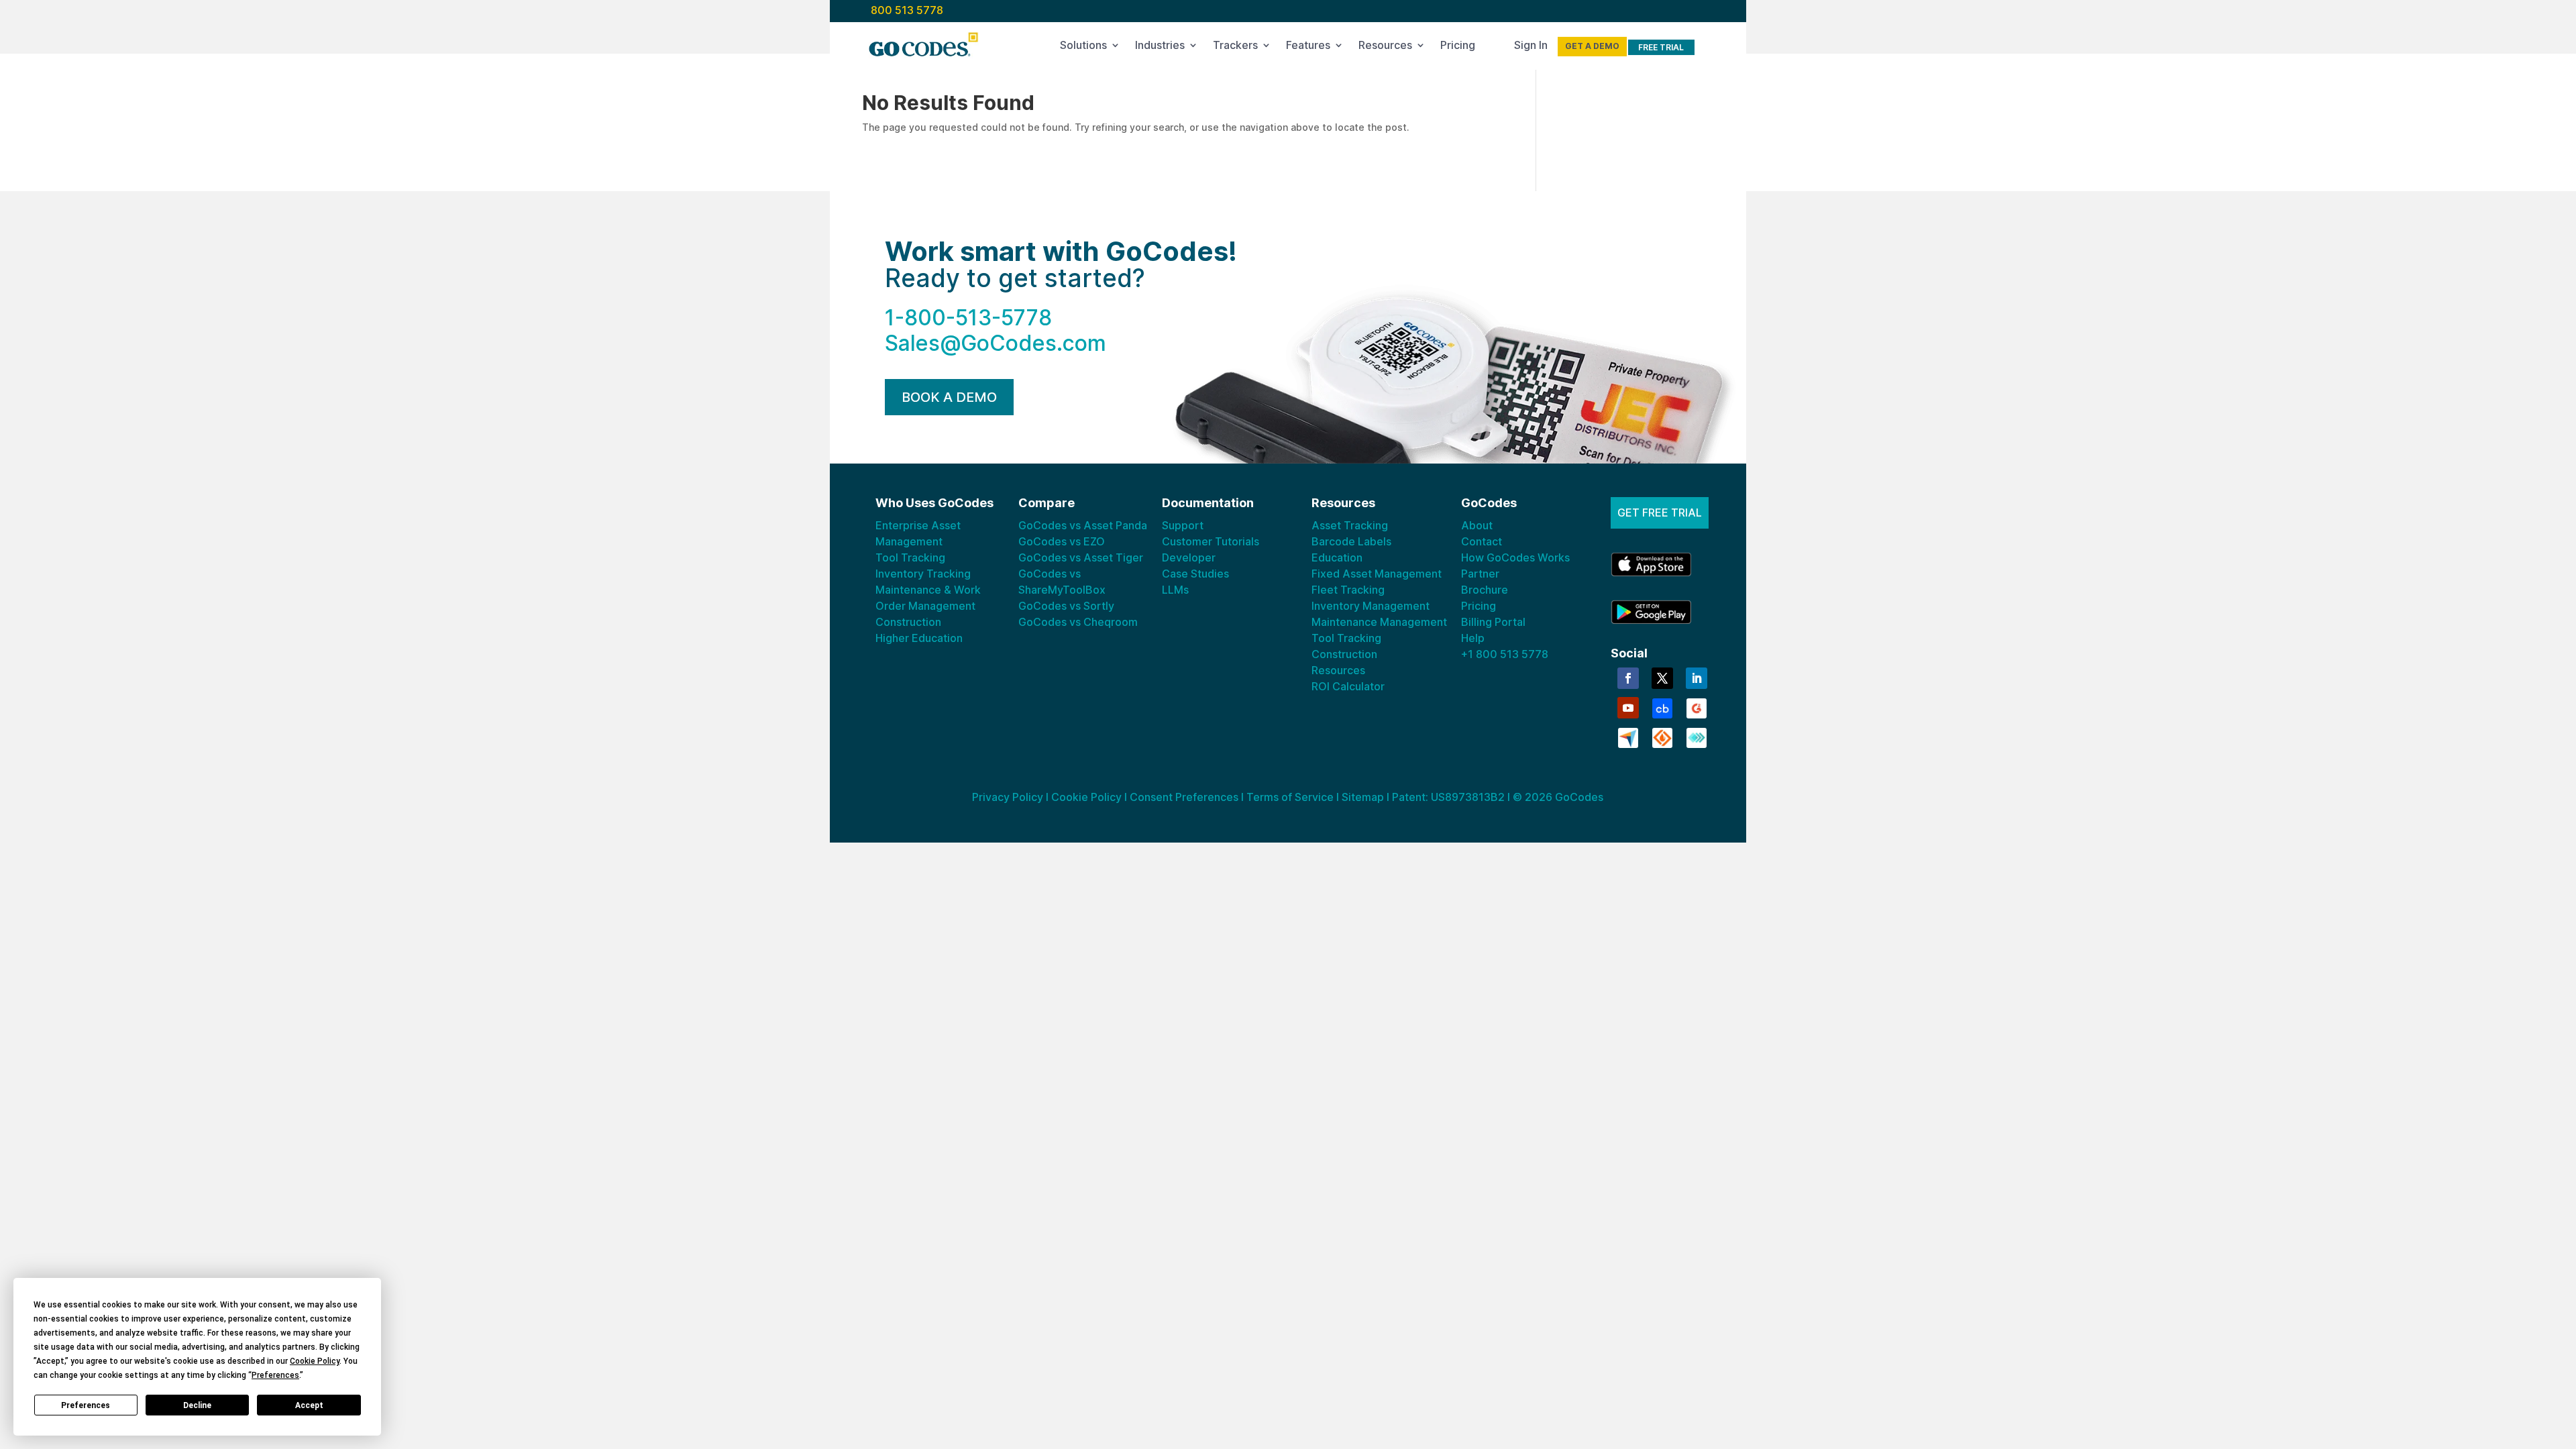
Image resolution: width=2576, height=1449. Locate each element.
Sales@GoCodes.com (996, 343)
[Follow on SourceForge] (1662, 737)
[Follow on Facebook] (1628, 678)
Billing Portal (1493, 622)
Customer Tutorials (1211, 541)
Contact (1482, 541)
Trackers (1235, 48)
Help (1473, 638)
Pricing (1458, 48)
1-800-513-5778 (968, 318)
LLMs (1175, 590)
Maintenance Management (1379, 622)
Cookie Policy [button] (315, 1361)
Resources (1385, 48)
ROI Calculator (1348, 686)
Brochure (1485, 590)
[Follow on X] (1662, 678)
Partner (1480, 574)
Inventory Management (1371, 606)
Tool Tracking (910, 557)
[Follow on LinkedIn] (1697, 678)
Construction (908, 622)
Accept (309, 1405)
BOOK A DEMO (949, 397)
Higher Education (919, 638)
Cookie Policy (1086, 797)
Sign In (1531, 48)
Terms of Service (1290, 797)
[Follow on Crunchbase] (1662, 707)
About (1477, 525)
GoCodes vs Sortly (1066, 606)
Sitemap (1363, 797)
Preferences (86, 1405)
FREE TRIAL (1661, 47)
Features (1308, 48)
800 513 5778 (907, 10)
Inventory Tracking (923, 574)
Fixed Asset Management (1377, 574)
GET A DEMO (1592, 46)
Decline (197, 1405)
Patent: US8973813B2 (1448, 797)
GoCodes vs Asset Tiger (1081, 557)
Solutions (1083, 48)
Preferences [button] (275, 1375)
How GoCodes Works (1515, 557)
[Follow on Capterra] (1628, 737)
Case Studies (1195, 574)
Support (1183, 525)
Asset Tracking (1350, 525)
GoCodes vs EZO (1062, 541)
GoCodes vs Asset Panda (1083, 525)
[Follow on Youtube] (1628, 708)
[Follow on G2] (1697, 707)
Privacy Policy (1008, 797)
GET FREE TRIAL (1660, 513)
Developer (1189, 557)
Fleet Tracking (1348, 590)
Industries (1160, 48)
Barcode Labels (1351, 541)
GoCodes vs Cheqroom (1078, 622)
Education (1337, 557)
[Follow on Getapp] (1697, 737)
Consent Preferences (1184, 797)
